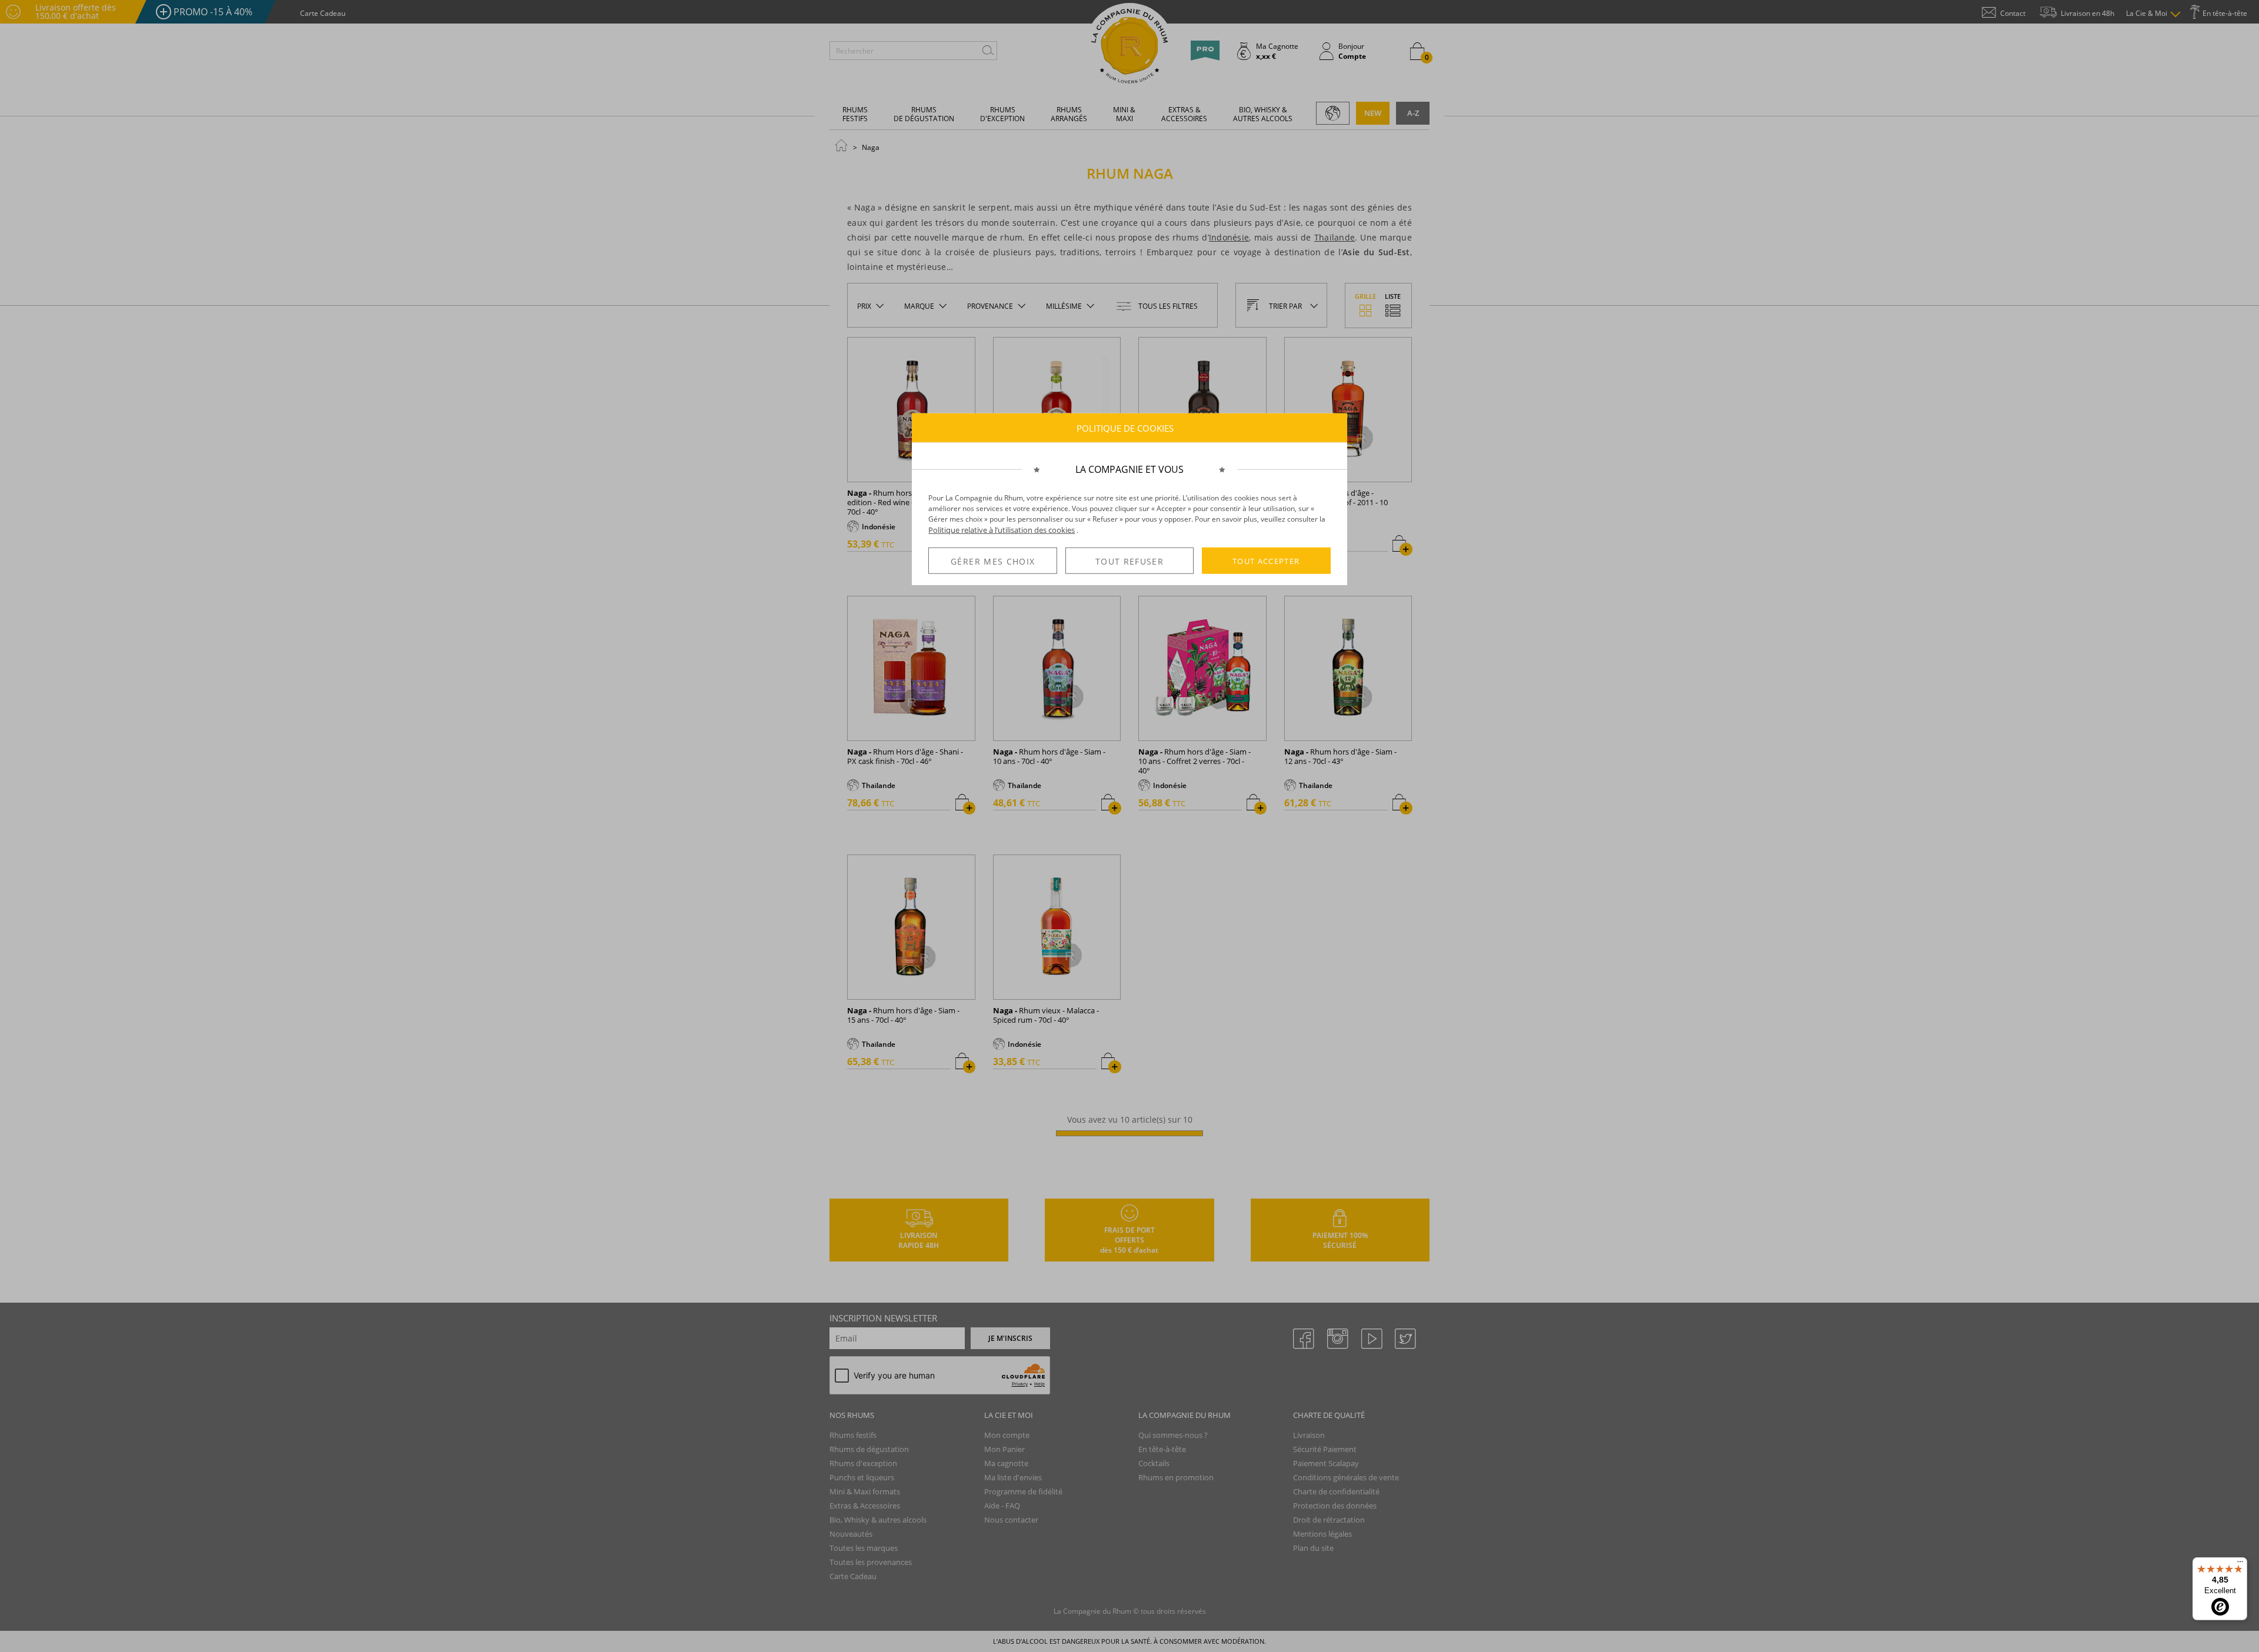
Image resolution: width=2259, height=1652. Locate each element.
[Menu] (2240, 1564)
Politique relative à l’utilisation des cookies (1002, 530)
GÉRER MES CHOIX (993, 561)
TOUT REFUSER (1129, 561)
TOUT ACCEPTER (1266, 560)
